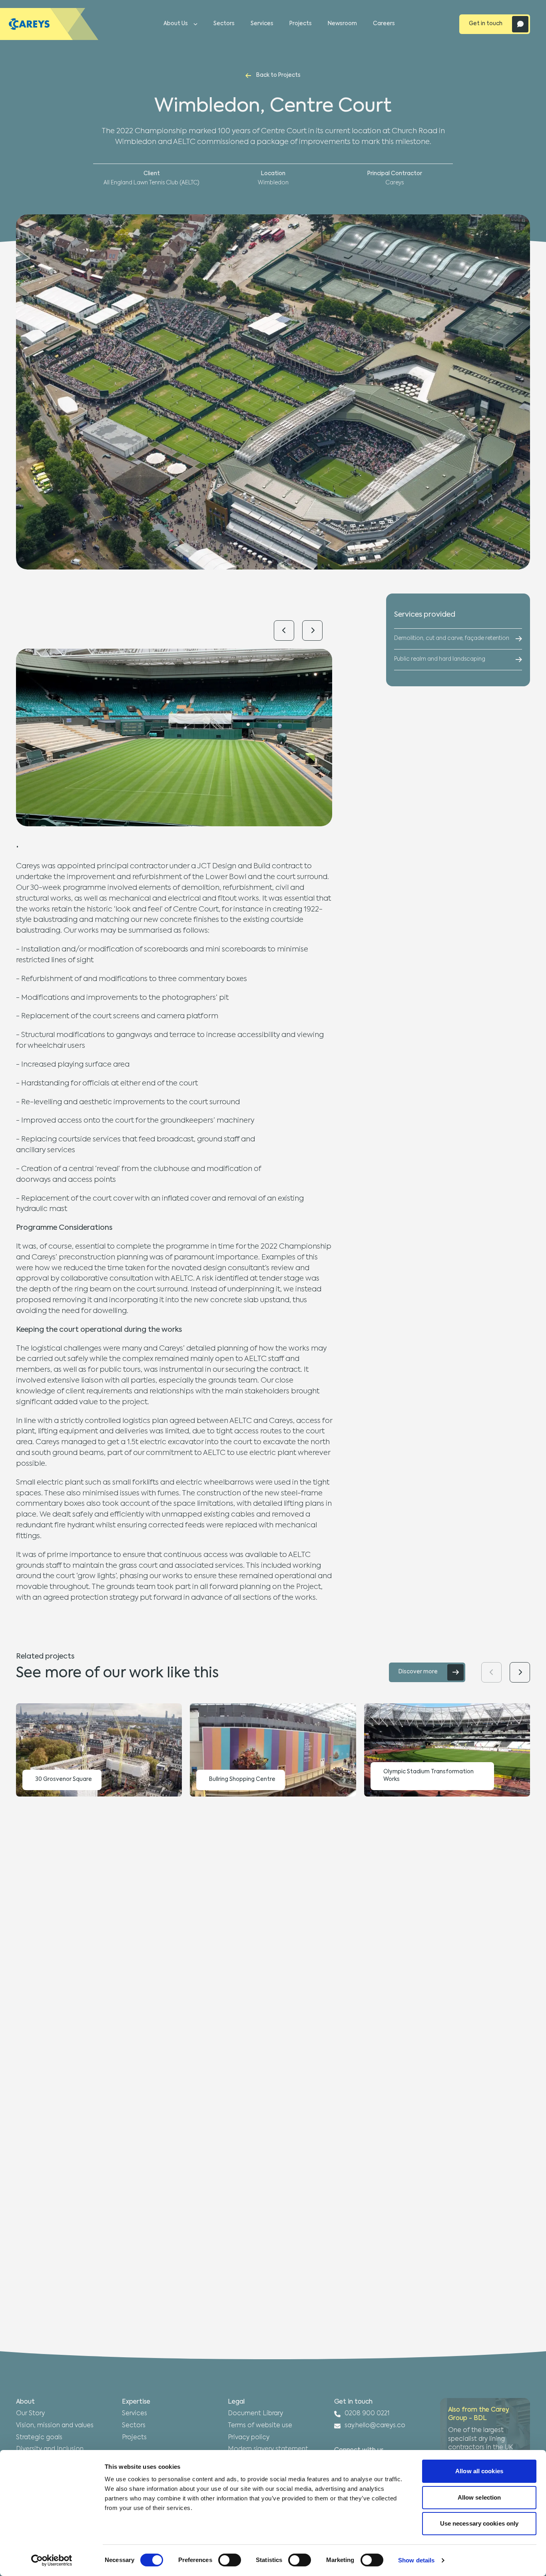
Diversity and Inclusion (50, 2449)
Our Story (30, 2414)
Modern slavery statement (268, 2449)
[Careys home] (49, 24)
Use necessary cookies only (479, 2523)
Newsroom (342, 24)
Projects (301, 24)
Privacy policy (249, 2438)
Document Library (255, 2414)
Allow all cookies (479, 2471)
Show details (416, 2560)
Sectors (224, 24)
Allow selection (479, 2497)
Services (262, 24)
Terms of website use (260, 2426)
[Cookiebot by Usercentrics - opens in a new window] (52, 2560)
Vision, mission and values (55, 2426)
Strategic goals (39, 2438)
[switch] (230, 2560)
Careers (384, 24)
